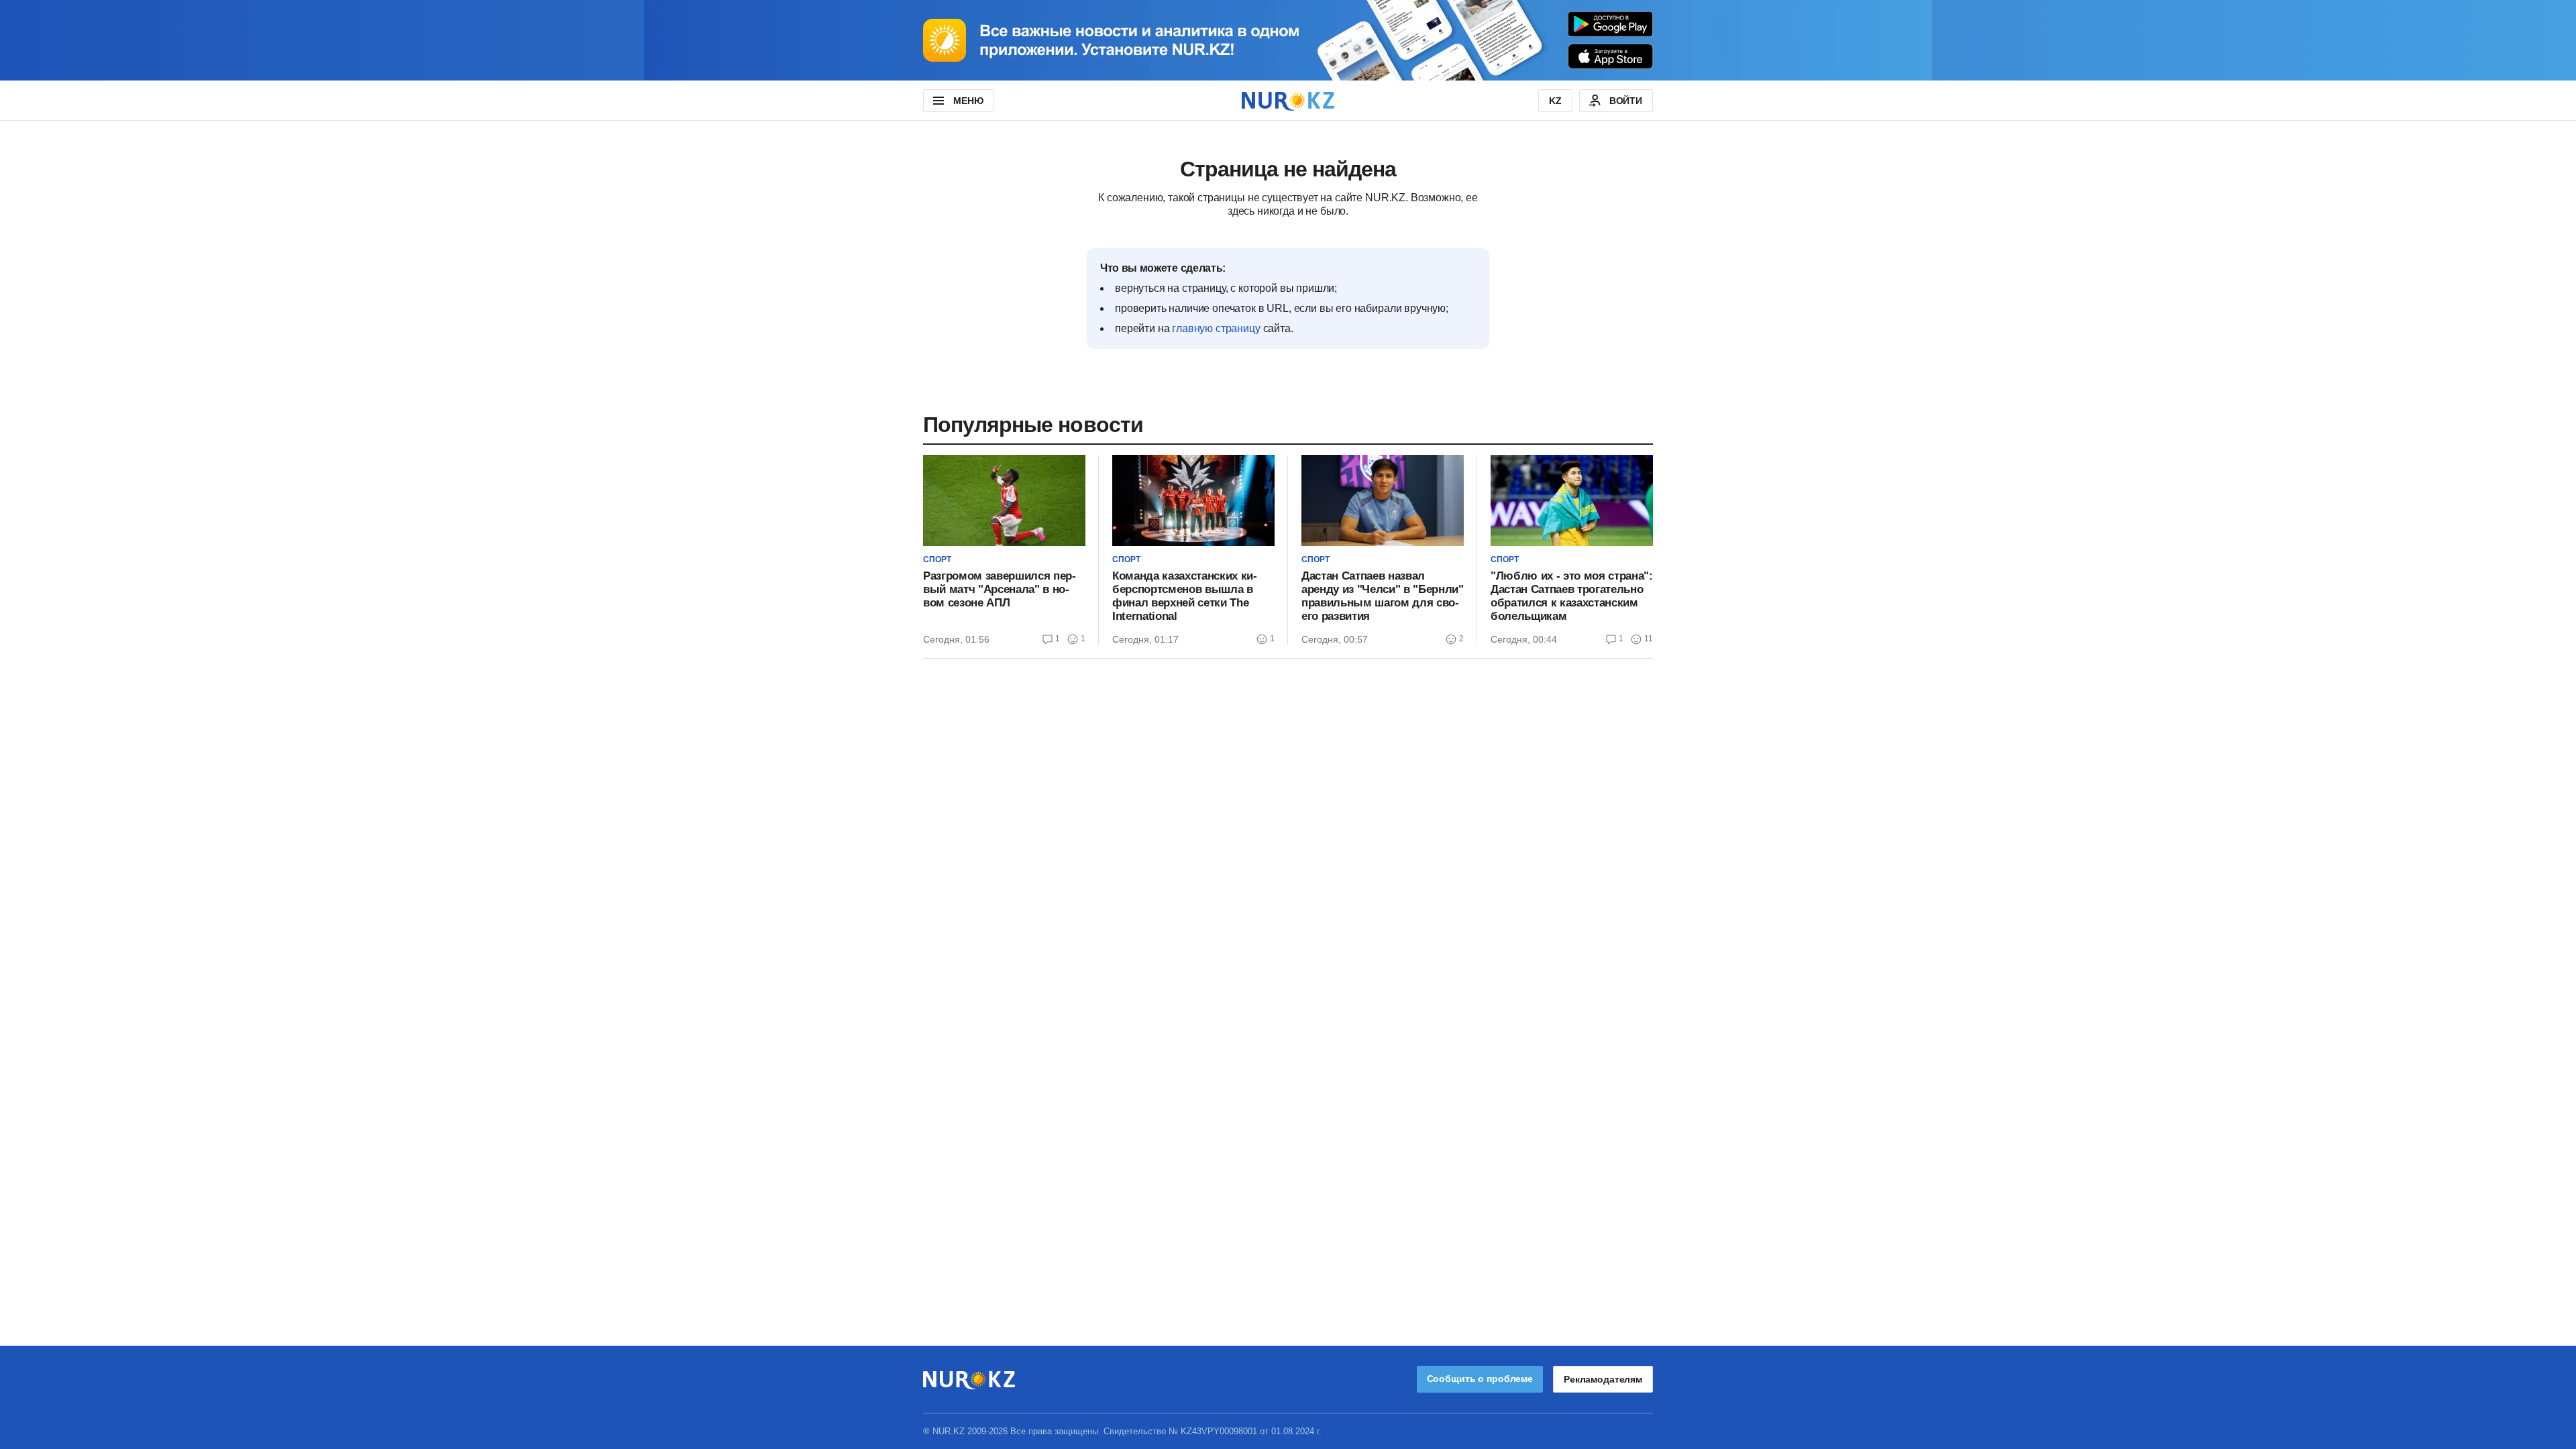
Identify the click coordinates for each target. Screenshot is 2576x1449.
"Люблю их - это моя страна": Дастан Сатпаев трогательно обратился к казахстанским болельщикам (1571, 596)
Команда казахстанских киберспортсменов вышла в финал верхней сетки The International (1185, 596)
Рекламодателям (1603, 1379)
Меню (968, 101)
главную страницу (1216, 328)
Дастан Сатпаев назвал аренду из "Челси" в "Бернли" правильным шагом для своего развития (1382, 596)
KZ (1555, 101)
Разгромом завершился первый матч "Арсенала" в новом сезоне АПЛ (1000, 589)
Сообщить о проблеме (1480, 1379)
